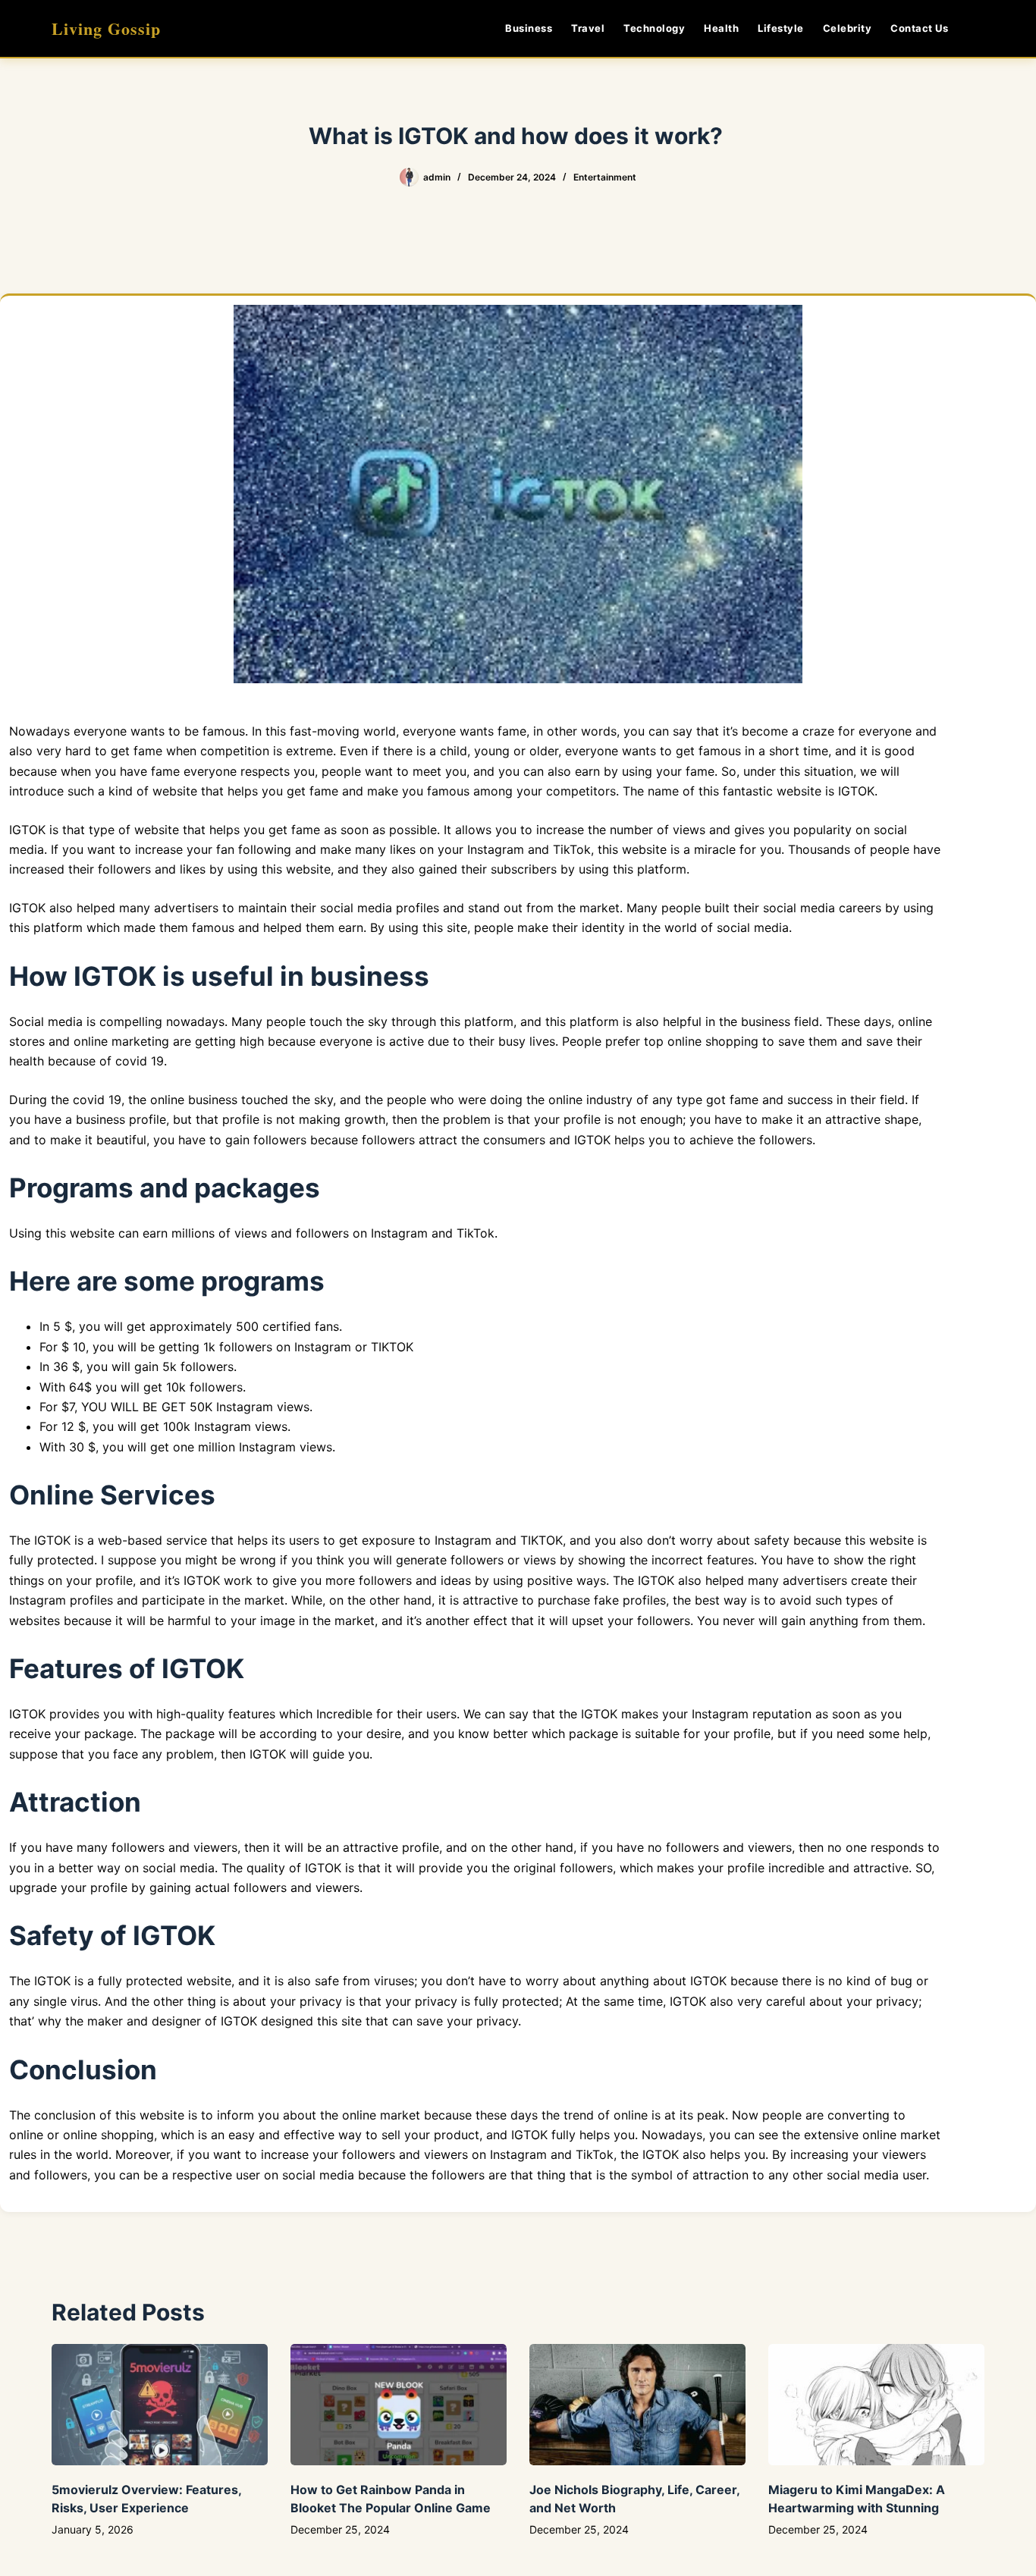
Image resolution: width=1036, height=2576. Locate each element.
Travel (588, 28)
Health (721, 28)
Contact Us (919, 28)
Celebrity (848, 28)
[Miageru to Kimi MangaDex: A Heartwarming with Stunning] (876, 2405)
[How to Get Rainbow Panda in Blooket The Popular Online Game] (399, 2405)
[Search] (979, 28)
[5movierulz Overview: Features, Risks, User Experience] (160, 2405)
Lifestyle (781, 28)
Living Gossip (106, 28)
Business (529, 28)
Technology (654, 28)
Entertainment (605, 177)
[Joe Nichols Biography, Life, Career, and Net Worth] (637, 2405)
